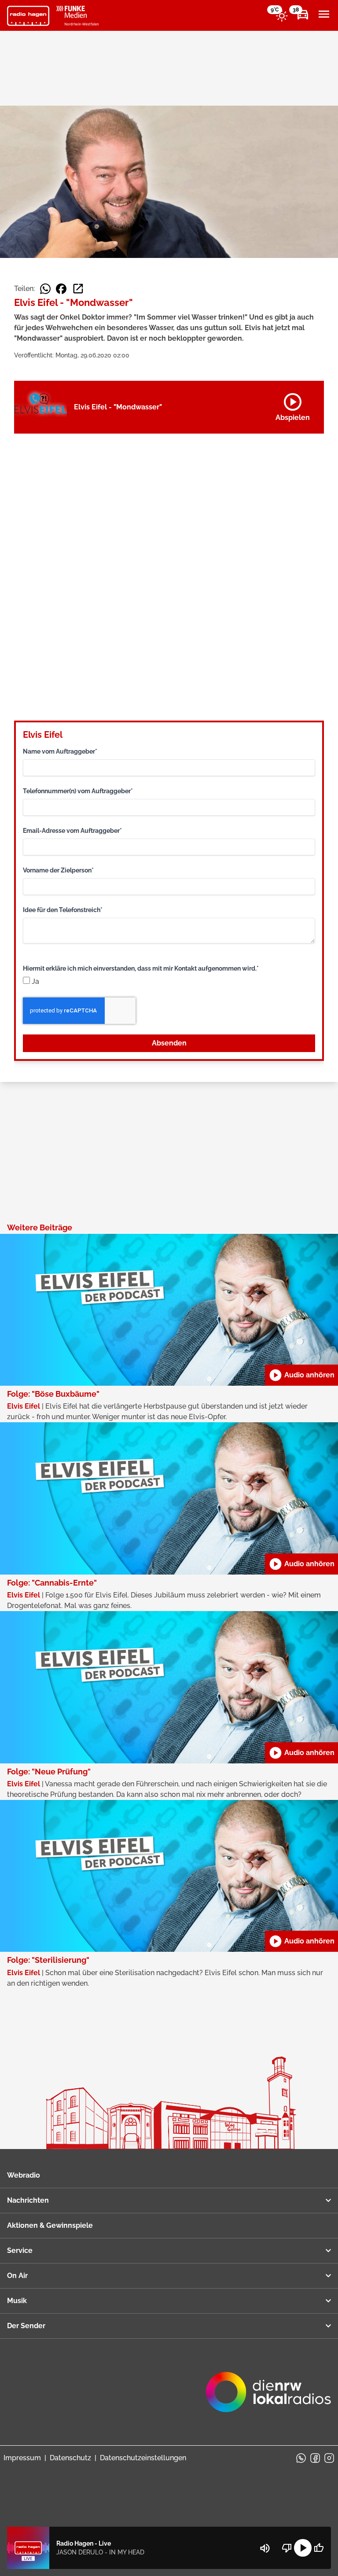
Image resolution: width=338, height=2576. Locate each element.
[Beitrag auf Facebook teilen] (61, 289)
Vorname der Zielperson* (58, 870)
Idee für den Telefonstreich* (63, 910)
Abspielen (293, 405)
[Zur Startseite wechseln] (28, 16)
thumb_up (319, 2548)
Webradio (24, 2175)
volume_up (265, 2548)
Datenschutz (70, 2458)
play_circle (303, 2548)
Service (20, 2250)
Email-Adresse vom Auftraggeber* (72, 831)
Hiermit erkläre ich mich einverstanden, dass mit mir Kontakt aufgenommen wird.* (141, 968)
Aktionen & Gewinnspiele (50, 2225)
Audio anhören (301, 1375)
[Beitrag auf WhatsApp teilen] (45, 289)
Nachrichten (28, 2200)
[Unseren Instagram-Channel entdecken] (329, 2458)
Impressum (22, 2458)
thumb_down (287, 2548)
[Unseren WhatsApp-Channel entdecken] (301, 2458)
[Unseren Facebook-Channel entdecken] (315, 2458)
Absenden (169, 1043)
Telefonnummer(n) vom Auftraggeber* (78, 791)
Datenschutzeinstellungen (143, 2458)
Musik (17, 2301)
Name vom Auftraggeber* (60, 751)
